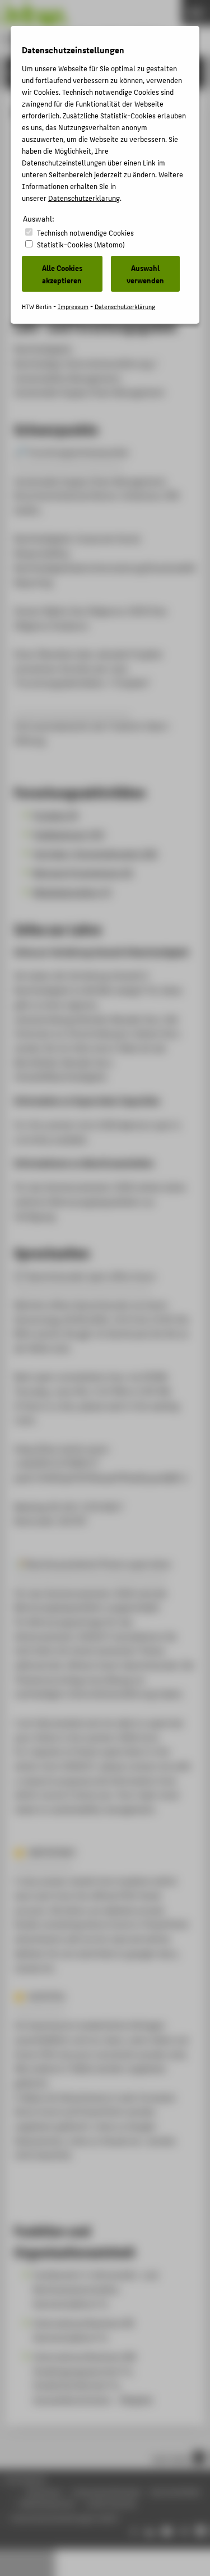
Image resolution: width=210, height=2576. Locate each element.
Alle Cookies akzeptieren (62, 274)
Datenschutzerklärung (84, 198)
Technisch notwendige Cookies (85, 233)
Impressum (73, 307)
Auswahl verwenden (145, 274)
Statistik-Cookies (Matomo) (81, 244)
